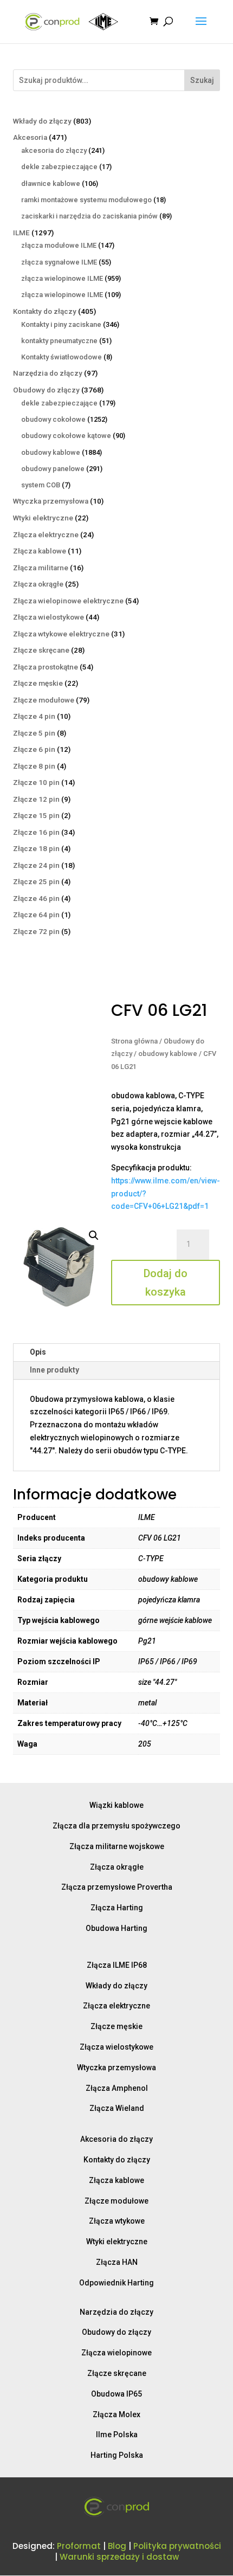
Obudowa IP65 (116, 2394)
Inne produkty (54, 1370)
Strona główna (134, 1041)
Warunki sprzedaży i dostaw (119, 2557)
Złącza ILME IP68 (117, 1965)
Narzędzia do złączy (116, 2312)
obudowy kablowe (168, 1054)
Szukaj (202, 80)
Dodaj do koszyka (166, 1283)
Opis (38, 1352)
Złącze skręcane (117, 2373)
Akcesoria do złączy (116, 2139)
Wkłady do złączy (116, 1986)
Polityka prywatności (177, 2546)
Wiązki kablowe (116, 1805)
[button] (94, 1235)
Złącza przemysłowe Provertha (117, 1887)
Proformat (79, 2546)
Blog (117, 2546)
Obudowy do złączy (116, 2332)
